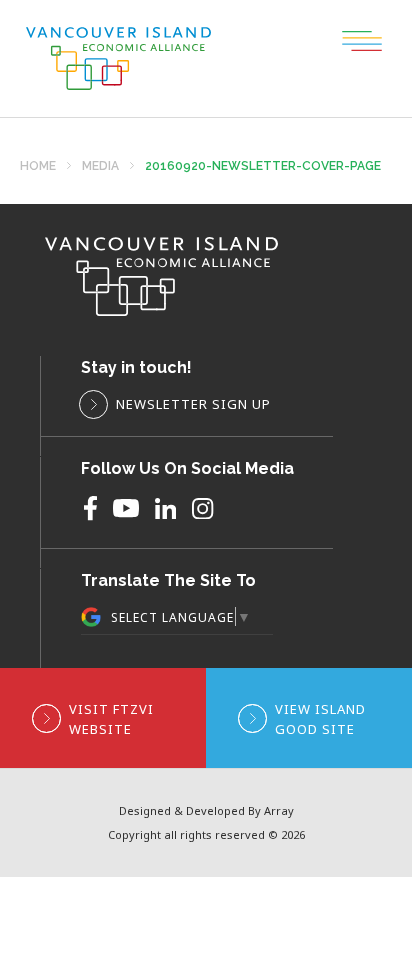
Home (38, 166)
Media (100, 166)
